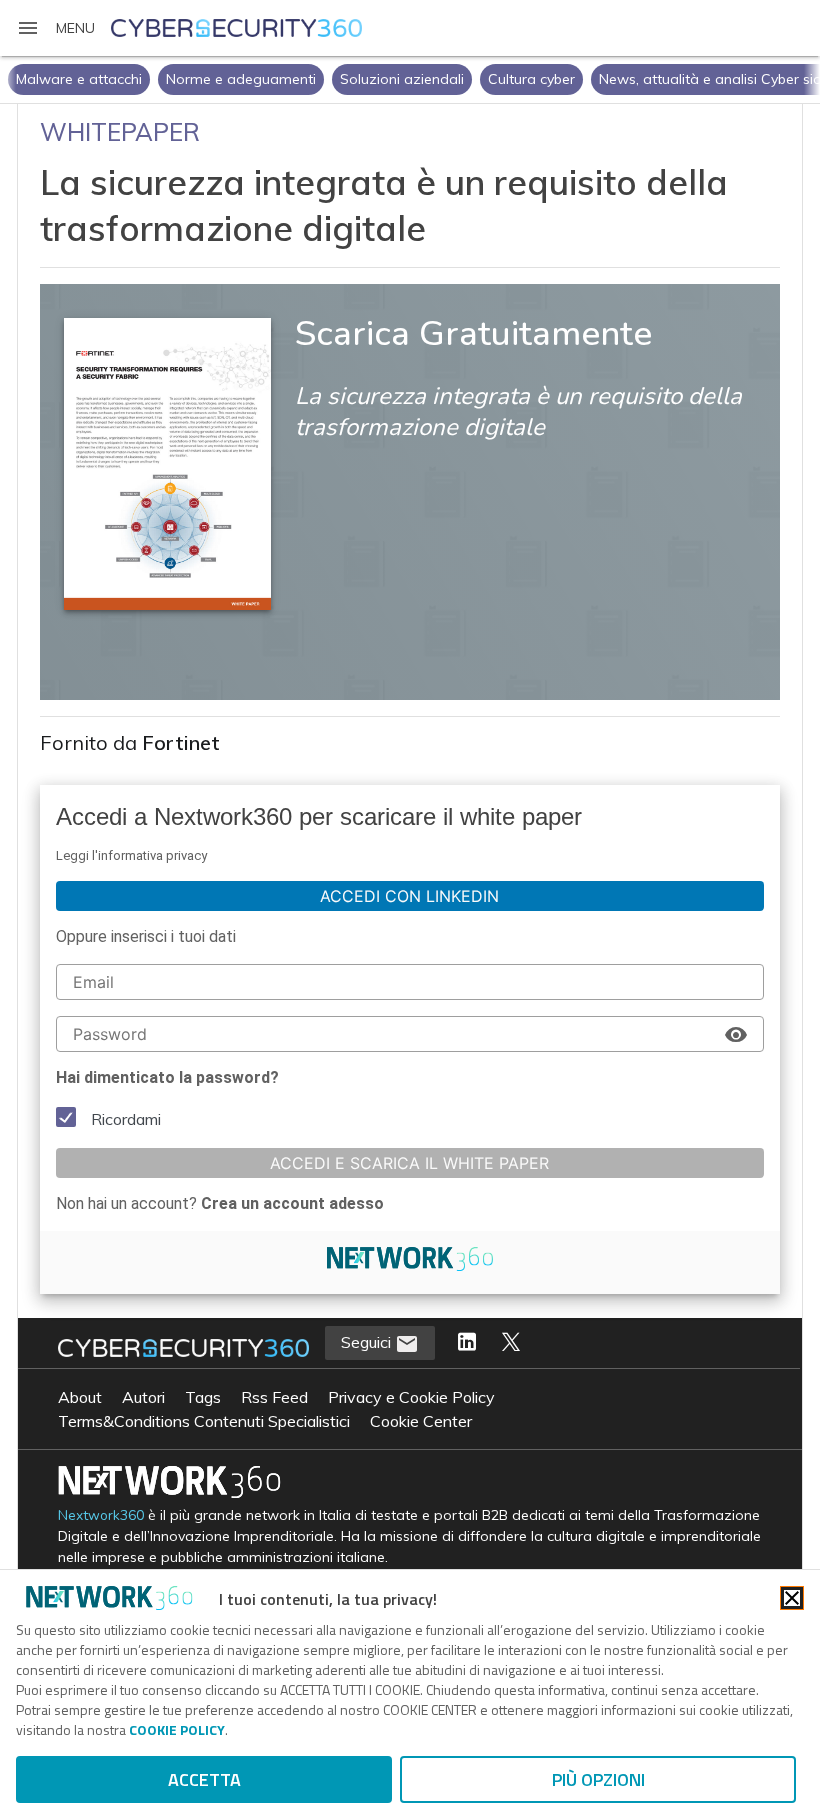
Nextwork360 (101, 1515)
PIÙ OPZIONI (598, 1779)
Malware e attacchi (79, 79)
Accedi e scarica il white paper (409, 1163)
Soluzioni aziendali (402, 79)
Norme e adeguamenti (241, 79)
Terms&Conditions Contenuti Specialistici (204, 1421)
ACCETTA (204, 1779)
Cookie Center (421, 1421)
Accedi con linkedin (409, 896)
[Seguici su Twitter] (511, 1343)
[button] (55, 28)
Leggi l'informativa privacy (131, 855)
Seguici (368, 1342)
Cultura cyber (531, 79)
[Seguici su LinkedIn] (467, 1343)
